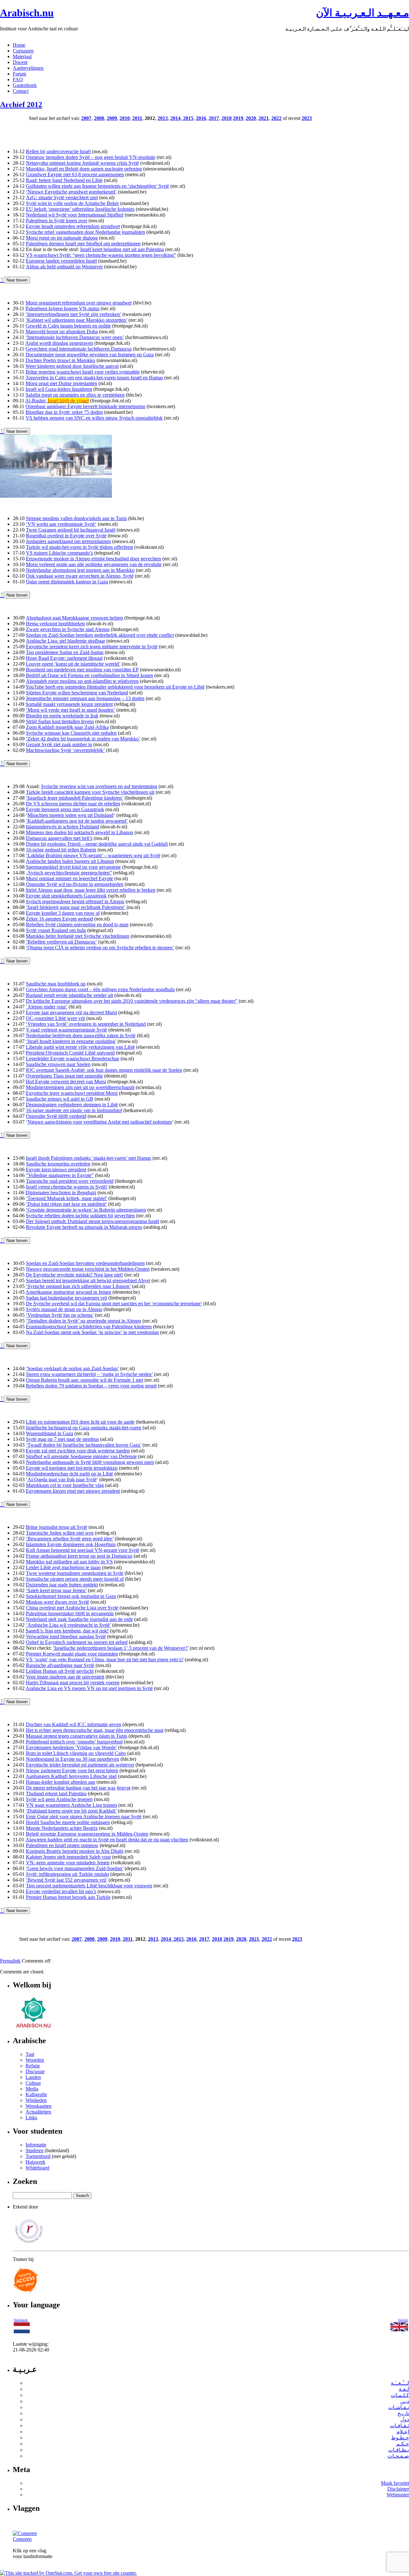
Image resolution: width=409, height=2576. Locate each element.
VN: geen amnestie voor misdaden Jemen (68, 1863)
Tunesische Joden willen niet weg (60, 1533)
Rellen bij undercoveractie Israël (58, 151)
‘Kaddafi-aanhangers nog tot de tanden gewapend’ (77, 821)
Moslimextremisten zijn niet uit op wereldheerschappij (80, 1087)
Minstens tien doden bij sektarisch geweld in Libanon (80, 832)
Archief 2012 (21, 105)
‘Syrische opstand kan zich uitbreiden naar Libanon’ (78, 1286)
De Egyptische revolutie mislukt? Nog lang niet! (74, 1275)
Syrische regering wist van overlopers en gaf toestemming (99, 786)
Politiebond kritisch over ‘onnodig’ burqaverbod (74, 1742)
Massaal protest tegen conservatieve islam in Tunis (77, 1736)
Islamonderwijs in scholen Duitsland (62, 827)
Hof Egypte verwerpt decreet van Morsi (66, 1082)
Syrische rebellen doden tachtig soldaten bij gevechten (80, 1216)
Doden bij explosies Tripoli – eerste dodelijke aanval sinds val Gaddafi (97, 844)
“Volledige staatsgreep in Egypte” (60, 1175)
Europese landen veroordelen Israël (61, 261)
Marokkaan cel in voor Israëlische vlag (65, 1485)
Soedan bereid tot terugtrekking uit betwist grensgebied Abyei (88, 1280)
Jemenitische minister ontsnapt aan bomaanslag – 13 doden (85, 698)
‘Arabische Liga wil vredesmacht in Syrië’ (68, 1625)
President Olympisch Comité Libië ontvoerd (70, 1053)
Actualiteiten (38, 2112)
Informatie (36, 2145)
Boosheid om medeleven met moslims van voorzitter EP (82, 670)
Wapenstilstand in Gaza (50, 1433)
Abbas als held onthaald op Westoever (64, 267)
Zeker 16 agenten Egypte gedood (59, 919)
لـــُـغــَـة (400, 2383)
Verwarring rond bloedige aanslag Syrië (66, 1636)
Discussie (35, 2071)
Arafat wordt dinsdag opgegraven (59, 343)
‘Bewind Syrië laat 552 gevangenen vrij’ (67, 1880)
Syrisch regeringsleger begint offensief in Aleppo (75, 901)
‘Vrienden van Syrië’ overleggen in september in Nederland (86, 1024)
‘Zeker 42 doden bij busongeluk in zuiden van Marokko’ (83, 739)
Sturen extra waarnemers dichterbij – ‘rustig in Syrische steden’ (89, 1374)
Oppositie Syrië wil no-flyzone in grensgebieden (75, 884)
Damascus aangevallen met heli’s (59, 838)
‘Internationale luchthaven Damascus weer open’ (75, 337)
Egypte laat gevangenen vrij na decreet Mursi (71, 1012)
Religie (33, 2066)
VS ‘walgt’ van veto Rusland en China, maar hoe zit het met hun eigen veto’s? (105, 1659)
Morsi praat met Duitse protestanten (61, 383)
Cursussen (23, 51)
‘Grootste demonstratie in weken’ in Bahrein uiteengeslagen (86, 1210)
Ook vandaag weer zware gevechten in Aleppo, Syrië (80, 576)
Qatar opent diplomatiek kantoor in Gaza (67, 582)
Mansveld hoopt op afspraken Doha (62, 332)
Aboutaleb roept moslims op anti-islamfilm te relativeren (82, 681)
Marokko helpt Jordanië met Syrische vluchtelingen (78, 936)
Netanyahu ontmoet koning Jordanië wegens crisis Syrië (82, 163)
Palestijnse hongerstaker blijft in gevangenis (70, 1613)
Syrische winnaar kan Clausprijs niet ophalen (71, 733)
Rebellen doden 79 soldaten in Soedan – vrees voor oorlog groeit (91, 1386)
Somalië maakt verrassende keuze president (69, 704)
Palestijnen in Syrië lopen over (57, 221)
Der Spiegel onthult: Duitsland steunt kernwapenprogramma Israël (93, 1221)
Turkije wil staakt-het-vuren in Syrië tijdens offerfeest (79, 547)
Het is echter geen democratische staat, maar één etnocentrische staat (95, 1730)
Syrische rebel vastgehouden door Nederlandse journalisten (85, 232)
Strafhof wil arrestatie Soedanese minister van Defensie (81, 1456)
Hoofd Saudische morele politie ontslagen (68, 1822)
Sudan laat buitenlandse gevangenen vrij (66, 1298)
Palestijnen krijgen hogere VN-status (62, 308)
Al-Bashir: (57, 401)
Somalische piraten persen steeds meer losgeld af (75, 1579)
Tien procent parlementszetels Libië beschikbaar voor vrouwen (89, 1886)
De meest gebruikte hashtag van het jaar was (71, 1788)
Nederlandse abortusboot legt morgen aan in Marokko (80, 570)
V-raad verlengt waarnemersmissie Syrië (66, 1030)
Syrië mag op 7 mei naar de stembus (62, 1439)
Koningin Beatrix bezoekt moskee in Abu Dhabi (75, 1851)
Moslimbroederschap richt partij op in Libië (69, 1474)
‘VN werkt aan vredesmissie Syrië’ (61, 524)
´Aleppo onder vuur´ (47, 1007)
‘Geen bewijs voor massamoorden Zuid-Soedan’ (75, 1868)
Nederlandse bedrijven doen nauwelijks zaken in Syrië (81, 1035)
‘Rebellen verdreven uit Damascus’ (61, 942)
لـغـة (404, 2389)
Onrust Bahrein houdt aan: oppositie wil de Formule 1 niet (85, 1380)
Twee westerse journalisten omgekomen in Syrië (75, 1573)
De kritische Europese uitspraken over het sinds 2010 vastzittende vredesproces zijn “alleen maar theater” (132, 1001)
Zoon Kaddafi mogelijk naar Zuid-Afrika (67, 727)
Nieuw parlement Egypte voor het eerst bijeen (72, 1770)
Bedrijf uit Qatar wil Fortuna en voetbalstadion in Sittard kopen (89, 675)
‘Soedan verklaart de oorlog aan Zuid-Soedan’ (72, 1368)
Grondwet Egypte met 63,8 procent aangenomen (75, 174)
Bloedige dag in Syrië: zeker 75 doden (64, 412)
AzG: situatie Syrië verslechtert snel (62, 198)
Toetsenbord (38, 2156)
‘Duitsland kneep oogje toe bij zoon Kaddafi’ (71, 1811)
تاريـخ (403, 2413)
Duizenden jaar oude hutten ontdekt (62, 1585)
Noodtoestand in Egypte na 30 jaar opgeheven (73, 1759)
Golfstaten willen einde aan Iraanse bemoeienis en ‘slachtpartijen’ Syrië (97, 186)
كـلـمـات (400, 2395)
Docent (20, 62)
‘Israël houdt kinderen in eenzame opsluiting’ (71, 1041)
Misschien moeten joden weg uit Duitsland (70, 815)
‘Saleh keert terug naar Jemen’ (56, 1590)
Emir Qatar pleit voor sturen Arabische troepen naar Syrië (84, 1817)
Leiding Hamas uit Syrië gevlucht (60, 1671)
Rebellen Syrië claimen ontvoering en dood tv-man (77, 925)
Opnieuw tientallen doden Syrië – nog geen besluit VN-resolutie (91, 157)
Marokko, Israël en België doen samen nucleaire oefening (84, 169)
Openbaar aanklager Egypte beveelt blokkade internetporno (85, 406)
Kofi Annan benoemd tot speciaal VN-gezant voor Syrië (83, 1550)
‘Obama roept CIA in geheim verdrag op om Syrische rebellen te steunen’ (100, 948)
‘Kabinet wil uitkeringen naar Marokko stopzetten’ (76, 320)
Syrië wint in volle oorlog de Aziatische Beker (72, 203)
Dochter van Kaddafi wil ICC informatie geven (73, 1724)
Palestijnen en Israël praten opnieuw (62, 1845)
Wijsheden (36, 2100)
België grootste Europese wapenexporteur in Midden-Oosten (87, 1834)
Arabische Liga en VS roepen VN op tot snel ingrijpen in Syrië (89, 1688)
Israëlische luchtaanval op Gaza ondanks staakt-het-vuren (84, 1428)
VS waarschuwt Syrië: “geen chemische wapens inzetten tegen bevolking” (101, 255)
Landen (33, 2077)
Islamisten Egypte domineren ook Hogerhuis (71, 1544)
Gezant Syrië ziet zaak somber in (59, 744)
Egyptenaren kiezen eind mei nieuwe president (73, 1491)
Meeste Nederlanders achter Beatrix (62, 1828)
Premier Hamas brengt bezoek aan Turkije (68, 1897)
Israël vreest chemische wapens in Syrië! (67, 1187)
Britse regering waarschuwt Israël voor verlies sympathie (83, 372)
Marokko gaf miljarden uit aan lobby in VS (69, 1562)
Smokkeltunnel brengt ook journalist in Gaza (71, 1596)
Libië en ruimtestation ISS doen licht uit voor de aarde (80, 1422)
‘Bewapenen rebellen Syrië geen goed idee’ (70, 1539)
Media (32, 2089)
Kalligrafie (36, 2094)
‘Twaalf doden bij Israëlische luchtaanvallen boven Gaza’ (84, 1445)
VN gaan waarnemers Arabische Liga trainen (71, 1805)
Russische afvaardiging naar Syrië (60, 1665)
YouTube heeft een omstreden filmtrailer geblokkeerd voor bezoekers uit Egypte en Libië (115, 687)
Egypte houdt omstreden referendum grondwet (73, 226)
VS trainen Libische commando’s (59, 553)
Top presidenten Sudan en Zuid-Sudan (65, 652)
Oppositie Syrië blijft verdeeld (56, 1116)
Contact (21, 91)
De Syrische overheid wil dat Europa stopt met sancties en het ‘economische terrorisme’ (114, 1304)
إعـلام (403, 2432)
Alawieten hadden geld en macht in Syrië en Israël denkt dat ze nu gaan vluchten (107, 1840)
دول (405, 2419)
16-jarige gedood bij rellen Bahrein (61, 850)
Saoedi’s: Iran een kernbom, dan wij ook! (67, 1631)
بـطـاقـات (399, 2450)
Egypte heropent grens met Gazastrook (65, 809)
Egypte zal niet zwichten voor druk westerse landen (78, 1451)
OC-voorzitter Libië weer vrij (55, 1018)
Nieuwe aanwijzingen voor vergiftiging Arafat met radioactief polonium (100, 1122)
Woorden (35, 2060)
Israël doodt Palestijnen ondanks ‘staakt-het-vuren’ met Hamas (89, 1158)
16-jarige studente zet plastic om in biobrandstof (74, 1110)
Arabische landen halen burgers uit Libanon (70, 861)
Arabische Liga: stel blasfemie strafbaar (66, 641)
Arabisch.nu (27, 13)
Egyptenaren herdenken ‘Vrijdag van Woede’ (71, 1747)
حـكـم (403, 2444)
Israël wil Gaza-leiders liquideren (59, 389)
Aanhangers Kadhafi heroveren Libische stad (71, 1776)
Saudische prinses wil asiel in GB (60, 1099)
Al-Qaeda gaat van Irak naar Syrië (62, 1479)
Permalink (10, 1961)
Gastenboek (25, 85)
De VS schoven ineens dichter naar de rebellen (73, 804)
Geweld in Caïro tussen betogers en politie (68, 326)
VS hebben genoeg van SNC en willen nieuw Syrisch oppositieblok (94, 418)
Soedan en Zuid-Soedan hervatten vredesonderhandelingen (85, 1263)
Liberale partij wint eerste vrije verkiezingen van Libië (80, 1047)
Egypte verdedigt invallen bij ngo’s (61, 1891)
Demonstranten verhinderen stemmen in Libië (72, 1105)
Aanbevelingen (28, 68)
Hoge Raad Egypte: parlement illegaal (64, 658)
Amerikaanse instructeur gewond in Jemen (68, 1292)
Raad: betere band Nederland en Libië (64, 180)
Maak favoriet (395, 2483)
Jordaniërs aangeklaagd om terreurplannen (68, 541)
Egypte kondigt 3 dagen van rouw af (63, 913)
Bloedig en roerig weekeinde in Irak (62, 716)
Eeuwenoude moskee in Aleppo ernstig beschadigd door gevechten (93, 559)
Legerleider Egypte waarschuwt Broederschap (73, 1059)
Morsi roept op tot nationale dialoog (62, 238)
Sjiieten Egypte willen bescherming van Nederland (77, 693)
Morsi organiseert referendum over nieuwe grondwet (79, 303)
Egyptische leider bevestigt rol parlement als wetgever (80, 1765)
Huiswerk (35, 2162)
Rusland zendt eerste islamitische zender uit (69, 995)
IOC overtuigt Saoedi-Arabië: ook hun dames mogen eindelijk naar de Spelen (104, 1070)
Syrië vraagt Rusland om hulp (56, 930)
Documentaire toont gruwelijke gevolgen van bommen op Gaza (90, 355)
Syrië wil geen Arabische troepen (59, 1799)
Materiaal (22, 56)
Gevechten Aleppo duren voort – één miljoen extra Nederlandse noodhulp (100, 989)
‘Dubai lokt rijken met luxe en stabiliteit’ (66, 1204)
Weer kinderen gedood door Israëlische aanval (72, 366)
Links (31, 2118)
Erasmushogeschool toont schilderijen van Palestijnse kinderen (89, 1327)
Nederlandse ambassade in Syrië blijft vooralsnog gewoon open (90, 1462)
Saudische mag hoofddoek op (56, 984)
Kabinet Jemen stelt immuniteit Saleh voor (68, 1857)
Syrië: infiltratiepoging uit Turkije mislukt (67, 1874)
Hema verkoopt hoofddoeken (55, 624)
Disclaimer (398, 2489)
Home (19, 45)
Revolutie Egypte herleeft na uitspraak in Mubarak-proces (84, 1227)
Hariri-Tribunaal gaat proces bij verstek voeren (73, 1683)
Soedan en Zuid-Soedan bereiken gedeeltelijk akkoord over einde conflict (100, 635)
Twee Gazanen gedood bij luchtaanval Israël (71, 530)
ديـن (405, 2401)
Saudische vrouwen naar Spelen (58, 1064)
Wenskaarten (39, 2106)
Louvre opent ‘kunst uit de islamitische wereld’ (73, 664)
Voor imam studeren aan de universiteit (65, 1677)
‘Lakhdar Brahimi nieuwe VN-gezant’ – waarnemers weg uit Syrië (93, 855)
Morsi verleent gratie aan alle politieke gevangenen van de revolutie (94, 564)
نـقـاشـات (399, 2407)
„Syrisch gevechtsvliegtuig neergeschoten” (69, 873)
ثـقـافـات (399, 2426)
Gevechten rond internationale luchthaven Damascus (79, 349)
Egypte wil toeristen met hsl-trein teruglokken (72, 1468)
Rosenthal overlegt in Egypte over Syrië (66, 536)
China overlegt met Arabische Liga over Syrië (72, 1608)
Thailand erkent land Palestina (56, 1794)
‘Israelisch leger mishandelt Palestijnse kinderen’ (75, 798)
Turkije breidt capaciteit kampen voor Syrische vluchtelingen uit (90, 792)
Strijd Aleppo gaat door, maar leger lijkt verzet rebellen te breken (90, 890)
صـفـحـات (398, 2456)
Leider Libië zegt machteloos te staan (63, 1567)
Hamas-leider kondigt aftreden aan (61, 1782)
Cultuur (33, 2083)
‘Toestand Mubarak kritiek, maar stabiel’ (66, 1198)
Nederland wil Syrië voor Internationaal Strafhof (75, 215)
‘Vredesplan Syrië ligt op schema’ (60, 1315)
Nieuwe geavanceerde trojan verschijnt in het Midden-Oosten (88, 1269)
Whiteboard (37, 2168)
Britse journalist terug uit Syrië (57, 1527)
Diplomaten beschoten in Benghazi (61, 1193)
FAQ (18, 79)
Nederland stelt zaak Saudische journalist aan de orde (79, 1619)
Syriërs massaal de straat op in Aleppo (64, 1309)
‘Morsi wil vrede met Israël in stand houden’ (70, 710)
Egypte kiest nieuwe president (56, 1169)
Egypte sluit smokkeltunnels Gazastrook (66, 896)
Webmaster (398, 2495)
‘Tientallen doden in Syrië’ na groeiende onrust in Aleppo (84, 1321)
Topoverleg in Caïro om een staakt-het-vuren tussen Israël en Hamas (94, 378)
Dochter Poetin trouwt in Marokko (60, 360)
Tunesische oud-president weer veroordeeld (70, 1181)
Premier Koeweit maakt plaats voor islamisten (72, 1654)
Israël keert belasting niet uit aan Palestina (122, 249)
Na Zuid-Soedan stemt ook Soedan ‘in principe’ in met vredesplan (92, 1332)
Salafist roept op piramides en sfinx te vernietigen (75, 395)
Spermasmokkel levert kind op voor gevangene (73, 867)
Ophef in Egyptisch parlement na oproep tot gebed (77, 1642)
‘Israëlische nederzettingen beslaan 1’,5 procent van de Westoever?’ (121, 1648)
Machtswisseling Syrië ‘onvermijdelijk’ (65, 750)
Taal (30, 2054)
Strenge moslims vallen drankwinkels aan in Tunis (76, 518)
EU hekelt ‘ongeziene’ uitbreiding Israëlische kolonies (80, 209)
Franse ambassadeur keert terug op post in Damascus (79, 1556)
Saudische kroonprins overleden (58, 1164)
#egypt (123, 1788)
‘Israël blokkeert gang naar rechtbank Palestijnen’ (76, 907)
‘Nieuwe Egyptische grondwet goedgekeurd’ (71, 192)
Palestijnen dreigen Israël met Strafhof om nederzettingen (83, 244)
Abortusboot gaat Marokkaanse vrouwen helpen (74, 618)
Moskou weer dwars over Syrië (58, 1602)
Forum (19, 74)
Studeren (35, 2150)
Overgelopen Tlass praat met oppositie (64, 1076)
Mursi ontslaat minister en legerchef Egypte (69, 878)
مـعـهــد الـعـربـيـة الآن (363, 13)
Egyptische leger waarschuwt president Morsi (72, 1093)
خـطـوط (400, 2438)
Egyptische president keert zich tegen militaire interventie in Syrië (92, 647)
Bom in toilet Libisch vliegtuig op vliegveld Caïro (76, 1753)
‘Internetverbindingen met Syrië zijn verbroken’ (73, 314)
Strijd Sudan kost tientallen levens (60, 721)
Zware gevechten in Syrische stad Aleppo (68, 629)
